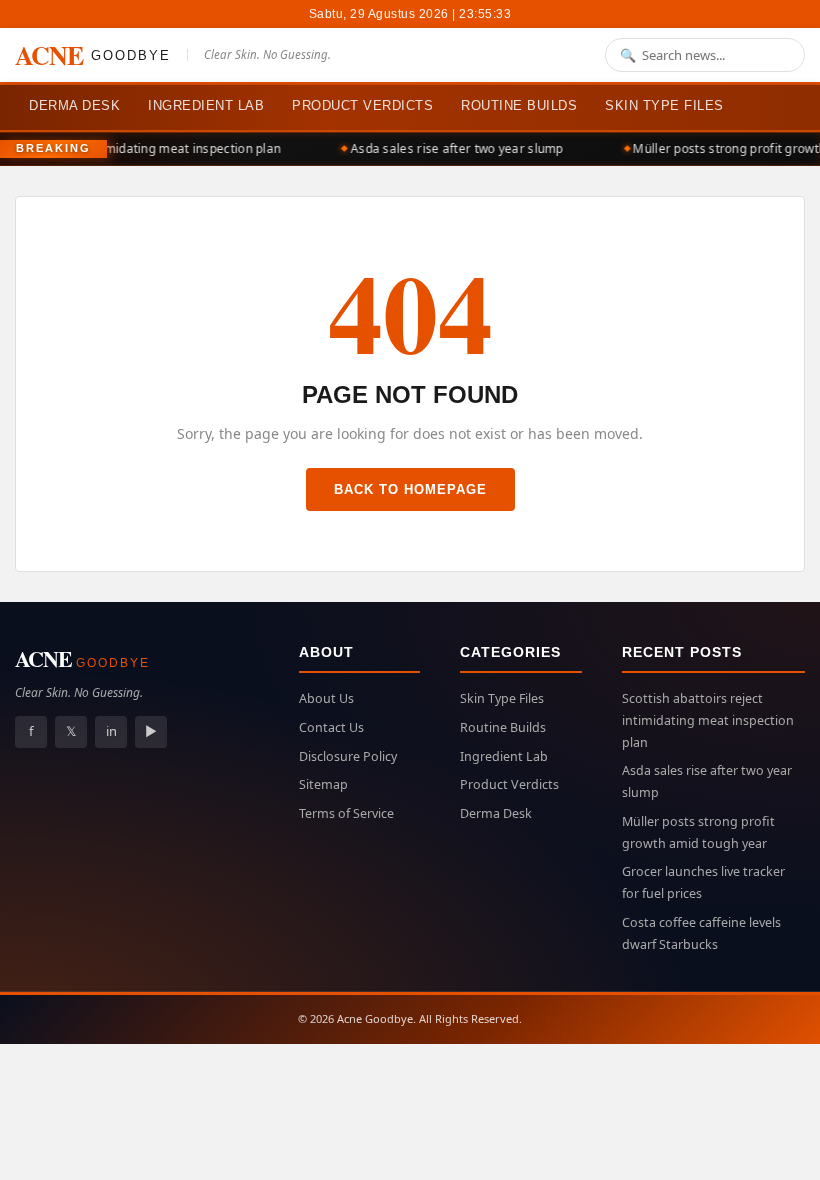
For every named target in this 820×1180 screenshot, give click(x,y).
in (111, 731)
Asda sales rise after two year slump (453, 148)
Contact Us (331, 727)
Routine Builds (519, 105)
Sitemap (323, 784)
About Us (326, 698)
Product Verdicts (362, 105)
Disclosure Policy (348, 756)
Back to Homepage (410, 489)
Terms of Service (346, 813)
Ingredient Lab (206, 105)
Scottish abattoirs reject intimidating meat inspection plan (708, 720)
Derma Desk (74, 105)
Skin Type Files (664, 105)
